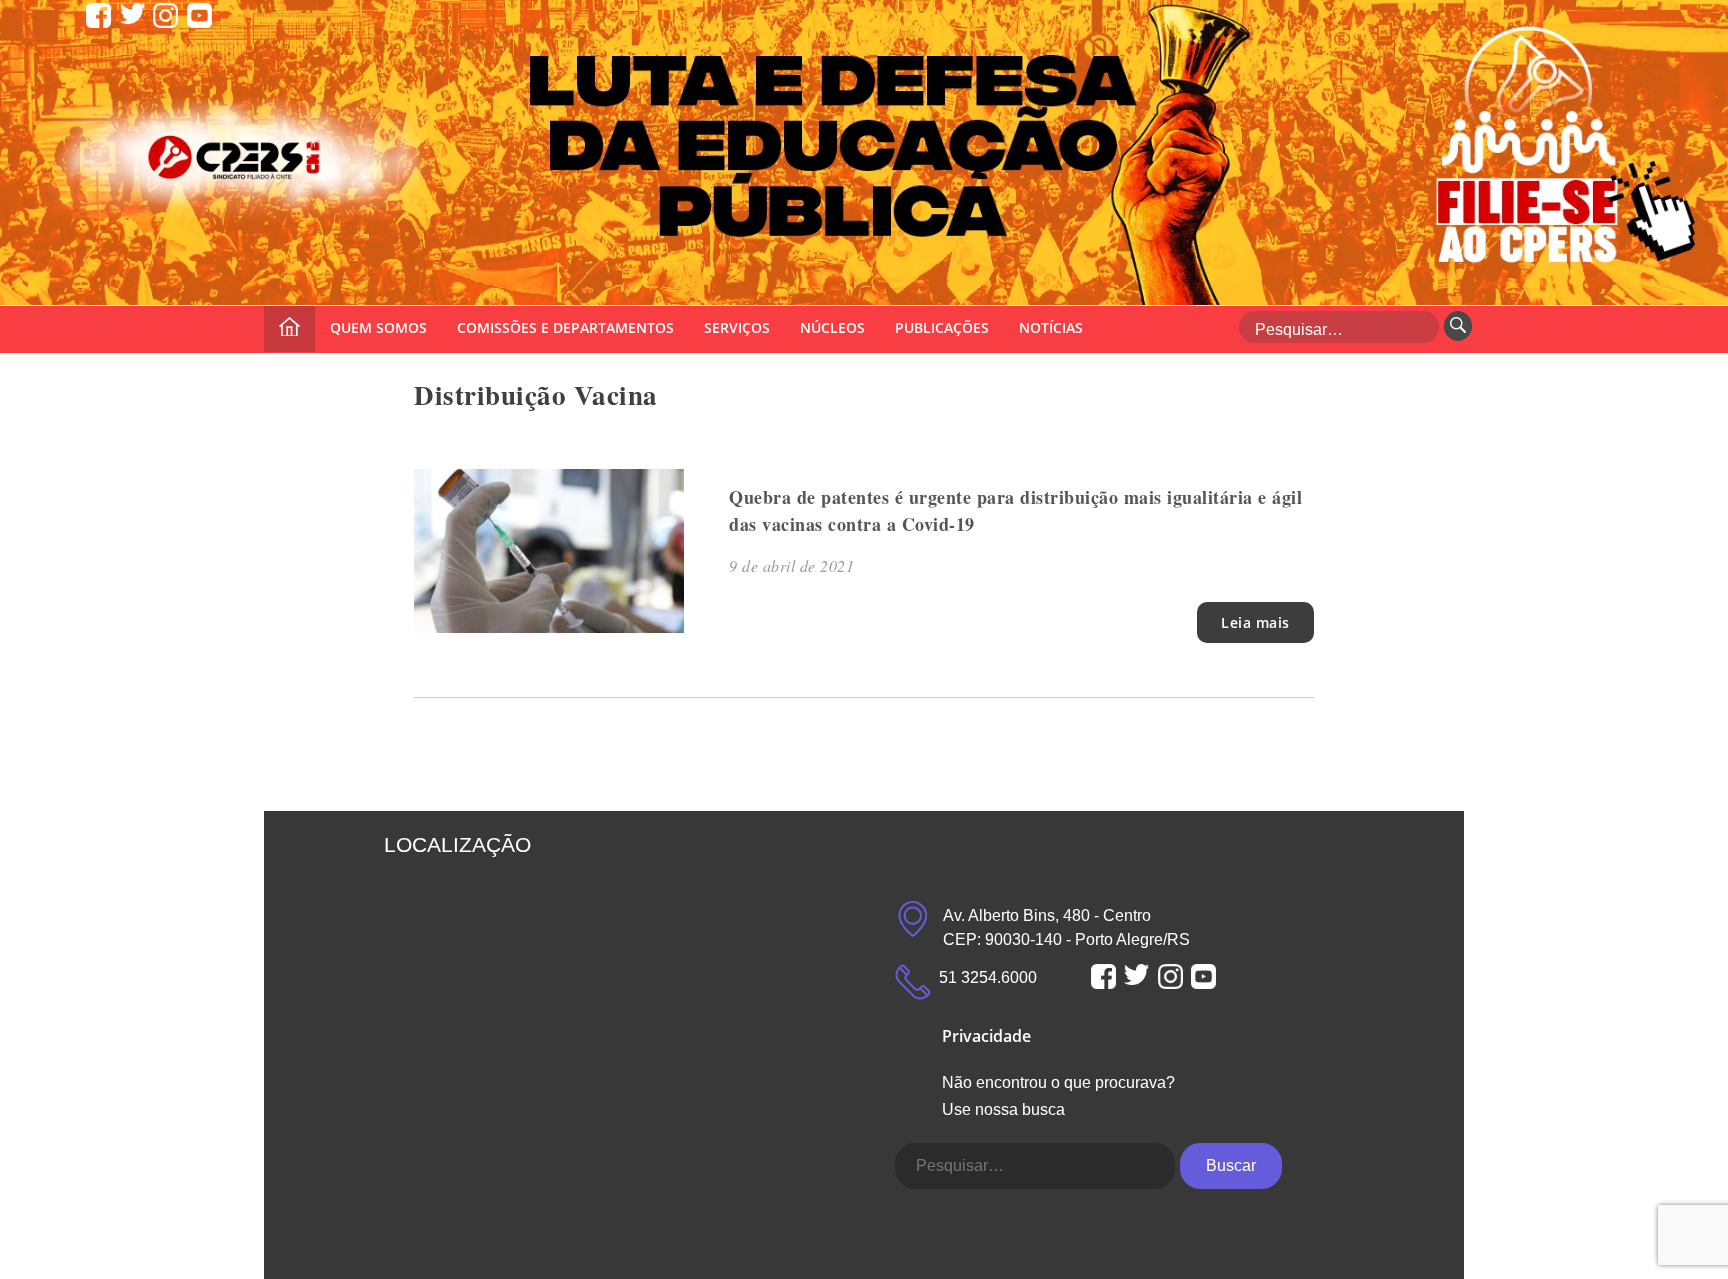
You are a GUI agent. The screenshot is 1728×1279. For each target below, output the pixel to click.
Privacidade (986, 1036)
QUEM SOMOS (378, 327)
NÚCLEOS (832, 327)
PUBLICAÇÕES (942, 327)
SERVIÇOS (737, 327)
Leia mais (1255, 622)
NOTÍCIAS (1051, 327)
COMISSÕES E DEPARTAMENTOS (565, 327)
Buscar (1231, 1165)
